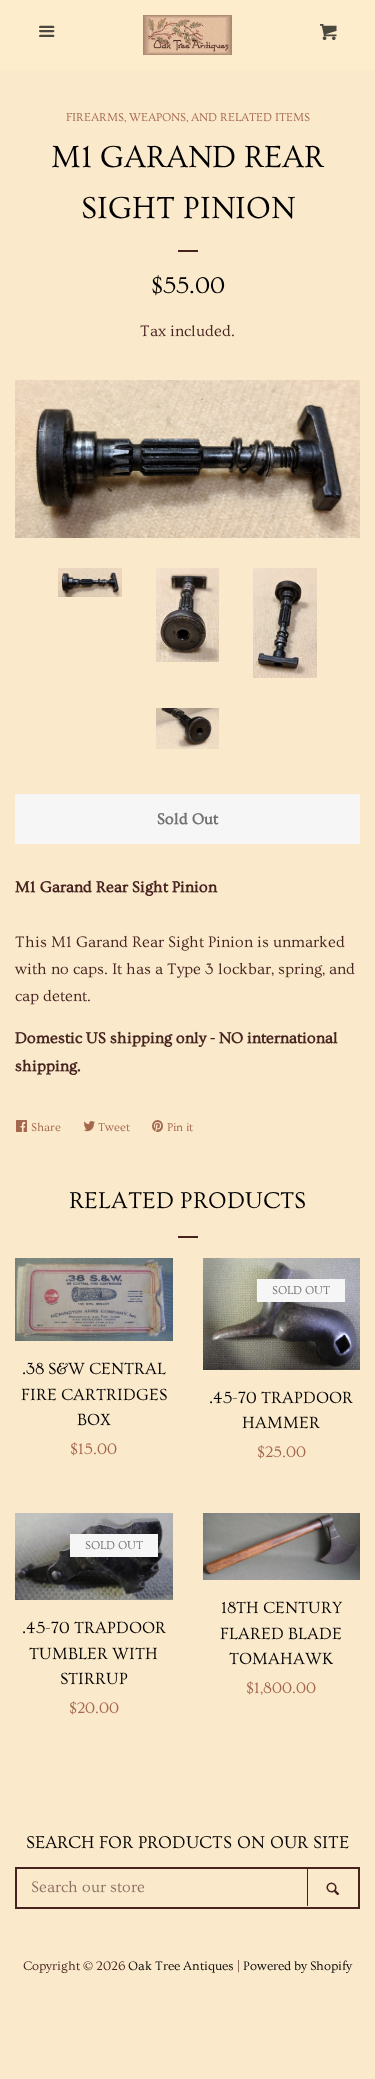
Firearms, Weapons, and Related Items (188, 117)
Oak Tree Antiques (181, 1966)
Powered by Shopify (297, 1966)
